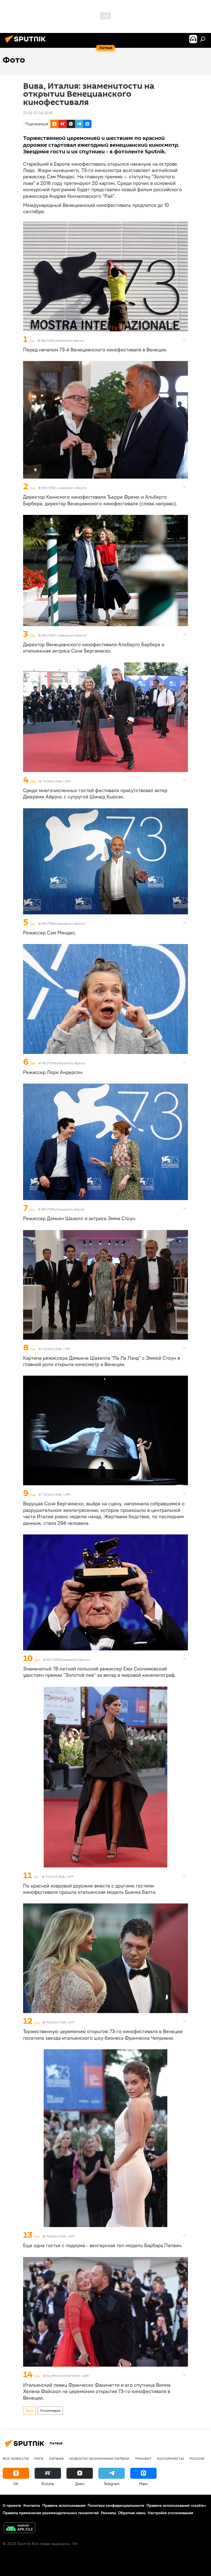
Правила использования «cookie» (176, 2505)
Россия (197, 2458)
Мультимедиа (50, 2410)
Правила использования (64, 2505)
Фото (30, 2410)
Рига (39, 2458)
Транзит (143, 2458)
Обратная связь (132, 2513)
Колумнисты (170, 2458)
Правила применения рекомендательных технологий (51, 2513)
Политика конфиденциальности (116, 2505)
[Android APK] (20, 2528)
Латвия (56, 2458)
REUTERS (49, 488)
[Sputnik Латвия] (27, 44)
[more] (184, 340)
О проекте (12, 2505)
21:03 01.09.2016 (38, 113)
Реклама (108, 2513)
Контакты (32, 2505)
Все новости (16, 2458)
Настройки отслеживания (170, 2513)
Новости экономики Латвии (99, 2458)
